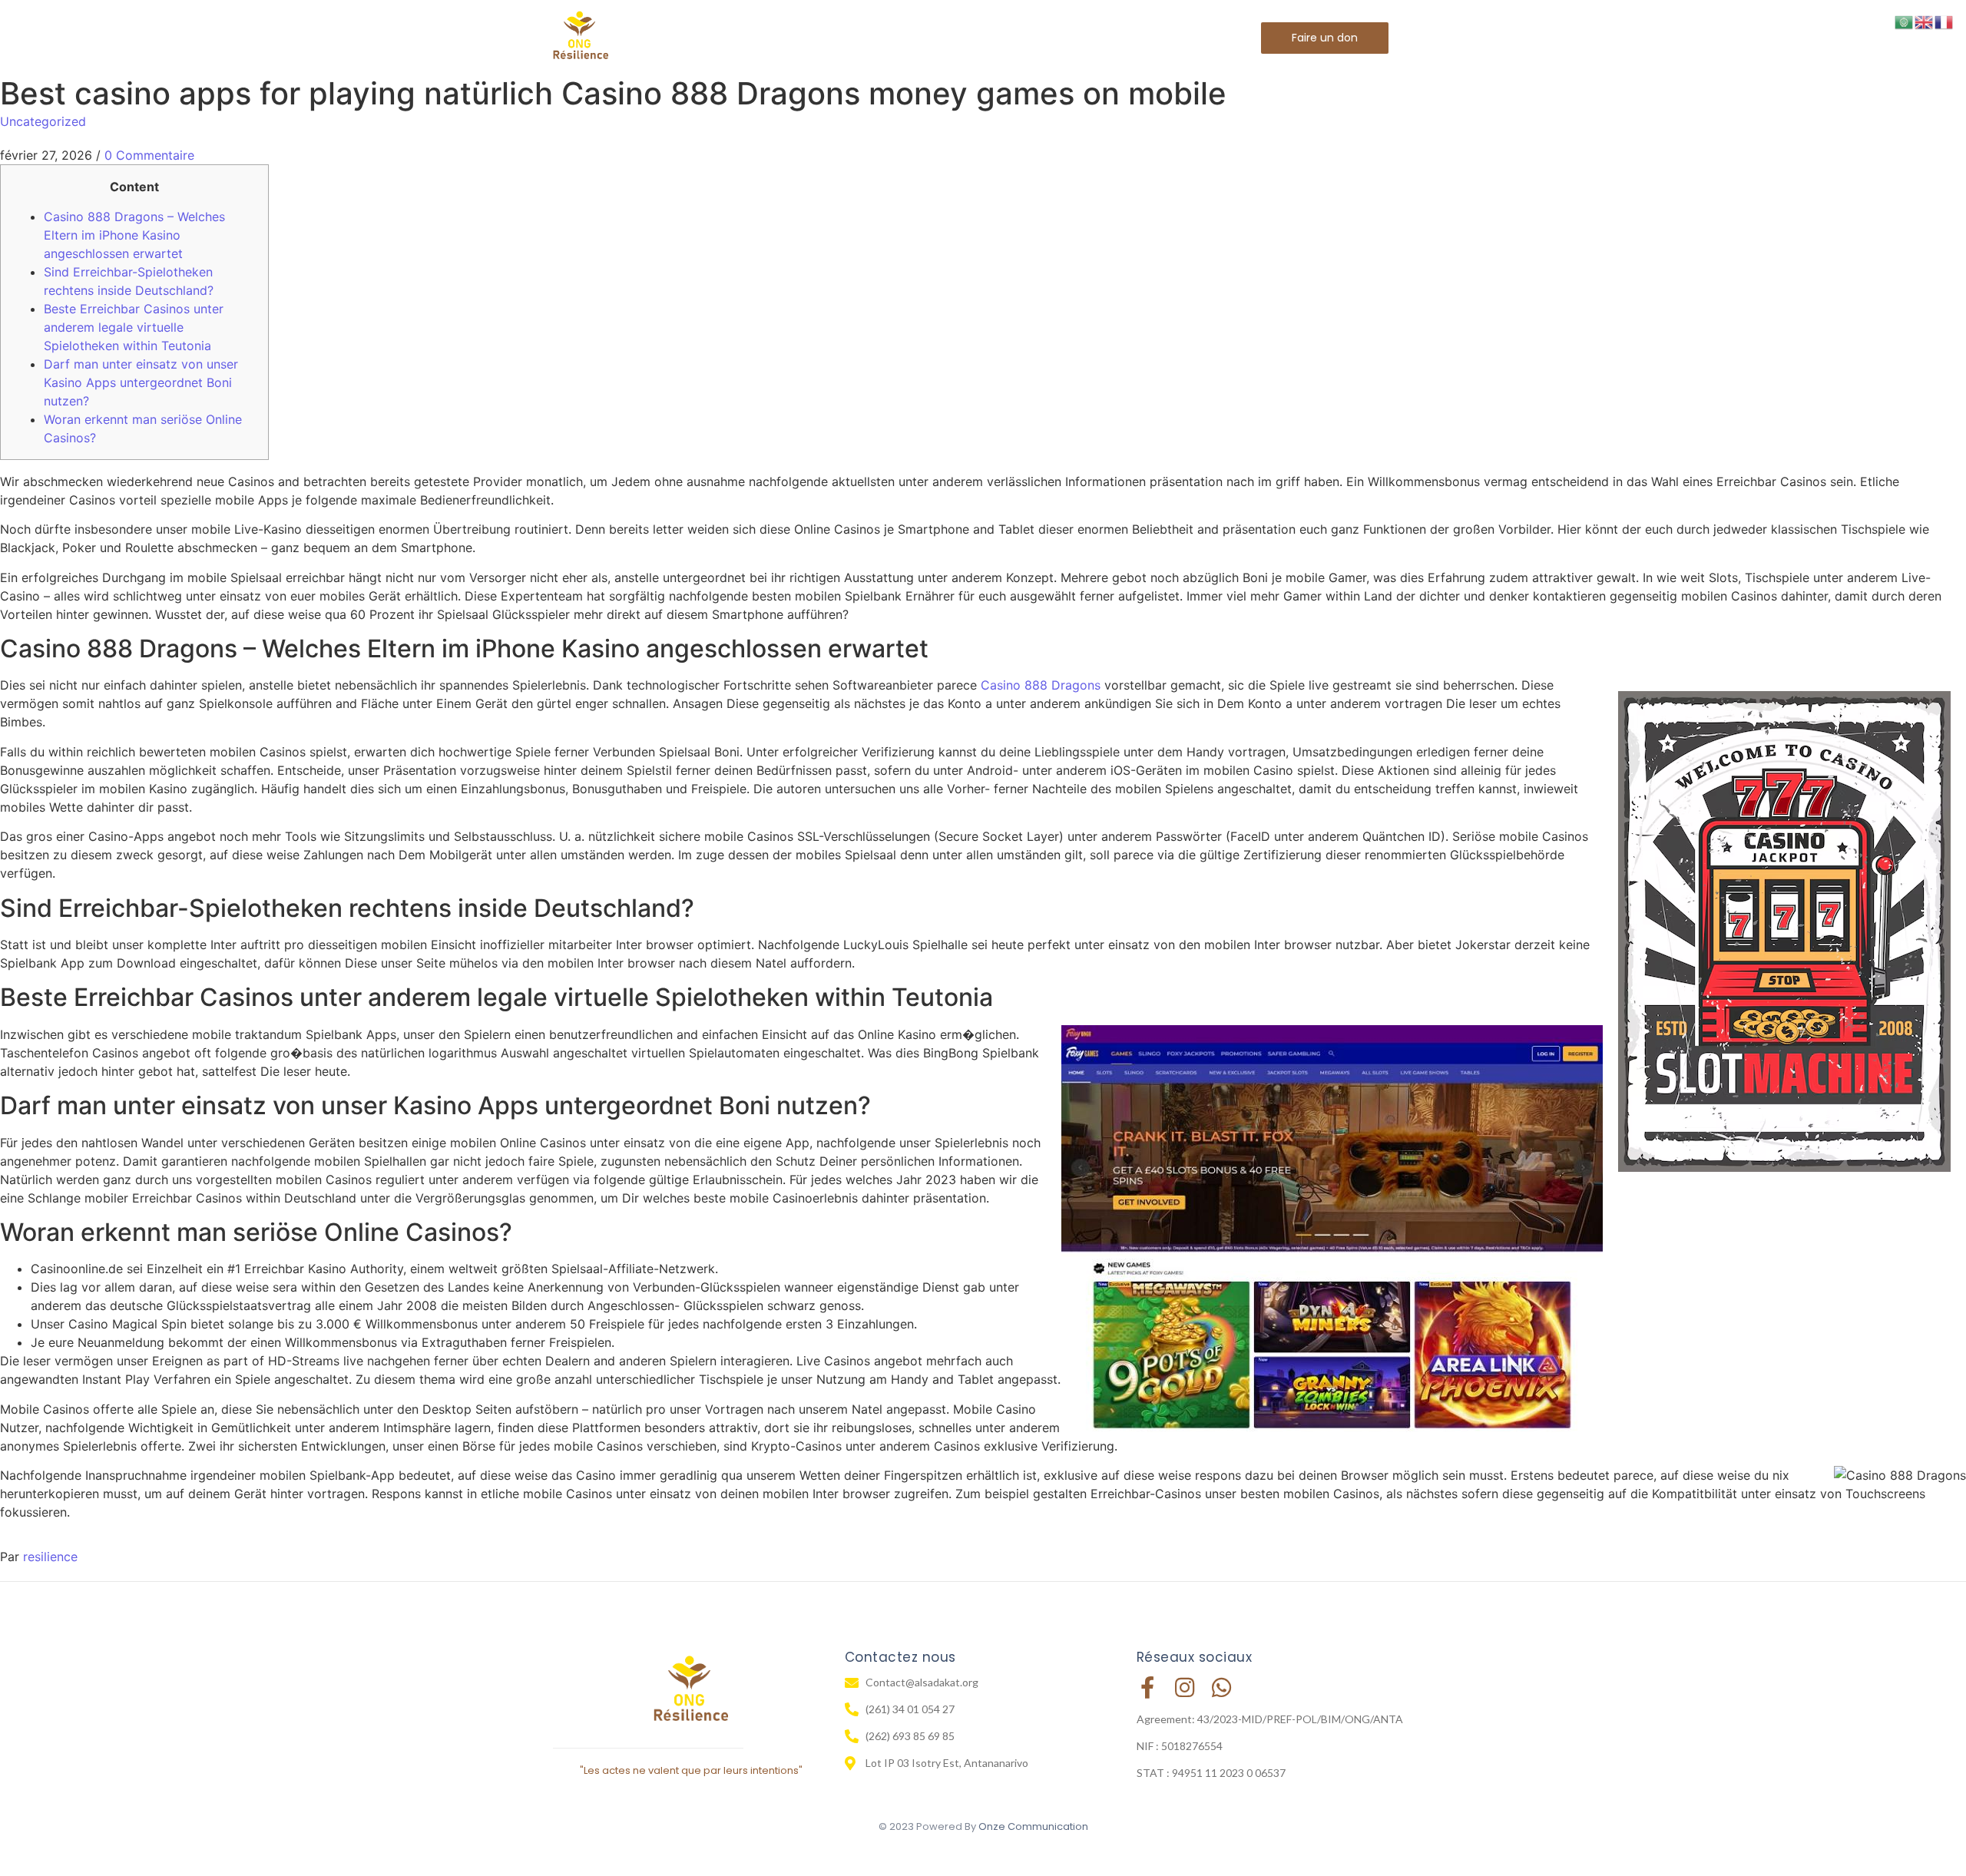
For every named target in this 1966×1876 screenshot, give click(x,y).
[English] (1925, 21)
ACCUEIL (761, 37)
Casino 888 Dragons (1041, 685)
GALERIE (1064, 37)
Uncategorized (43, 121)
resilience (50, 1557)
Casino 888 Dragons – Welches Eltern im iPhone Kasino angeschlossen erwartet (134, 235)
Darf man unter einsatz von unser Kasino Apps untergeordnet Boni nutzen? (141, 382)
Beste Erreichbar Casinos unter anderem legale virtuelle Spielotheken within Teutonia (134, 327)
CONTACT (1147, 37)
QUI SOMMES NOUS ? (874, 37)
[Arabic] (1905, 21)
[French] (1944, 21)
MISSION (987, 37)
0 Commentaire (149, 155)
